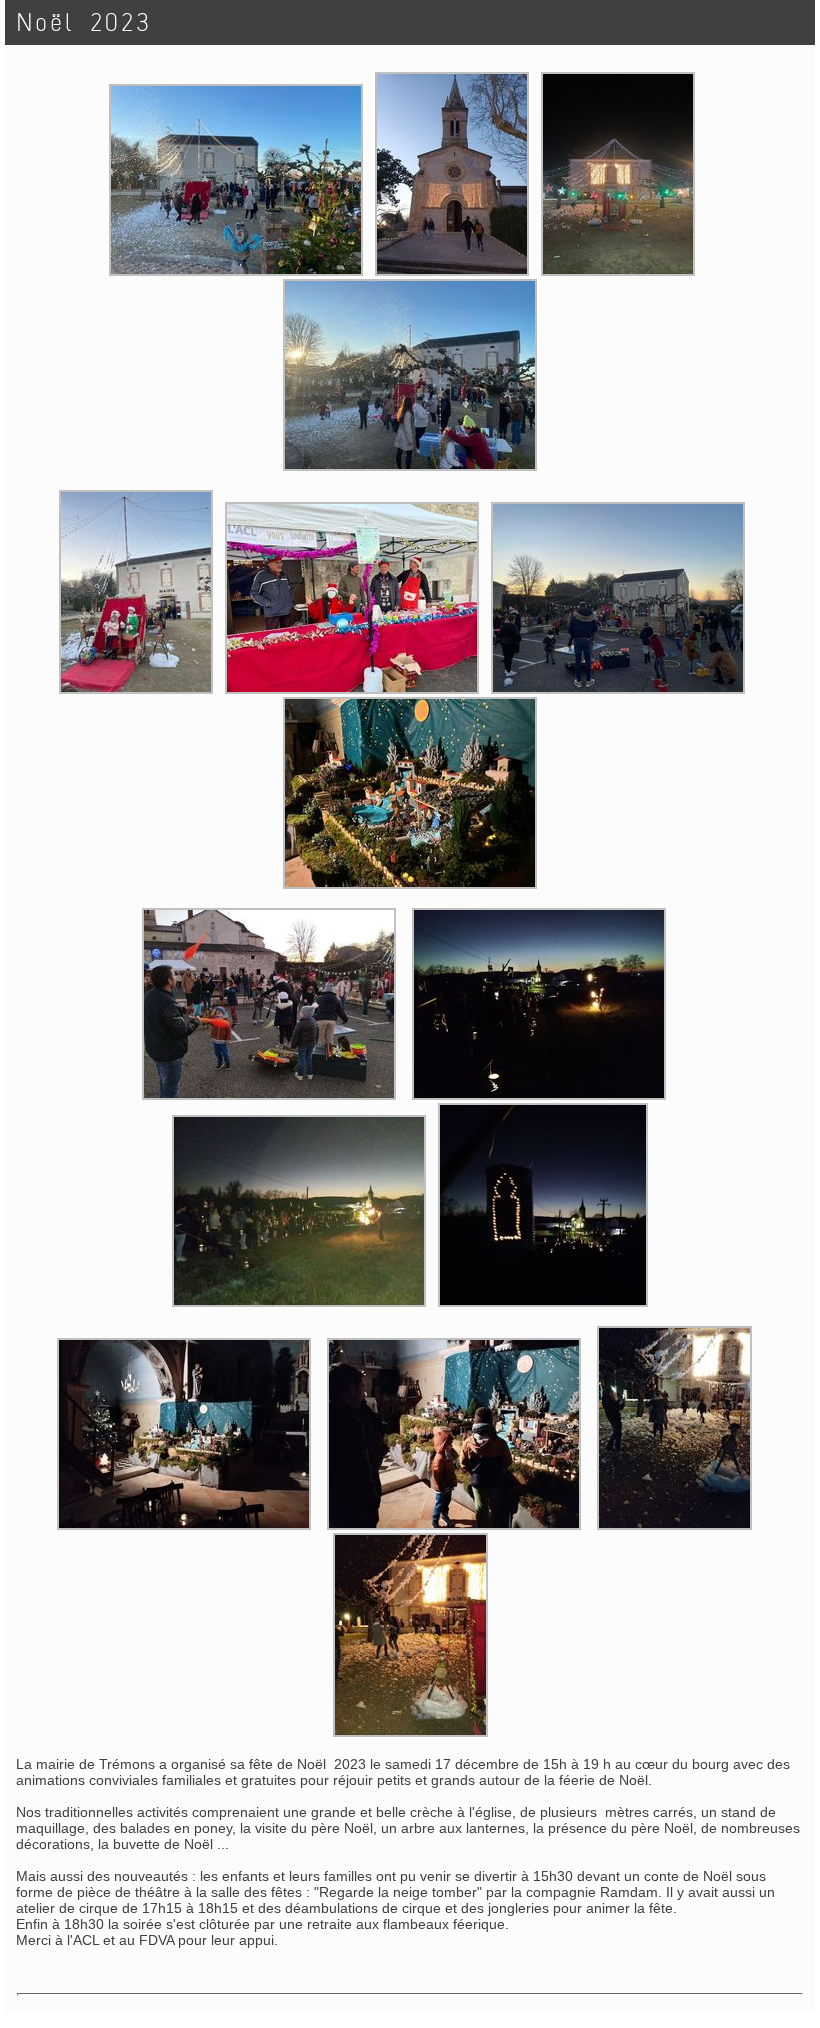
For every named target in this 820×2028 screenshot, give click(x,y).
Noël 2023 (84, 22)
